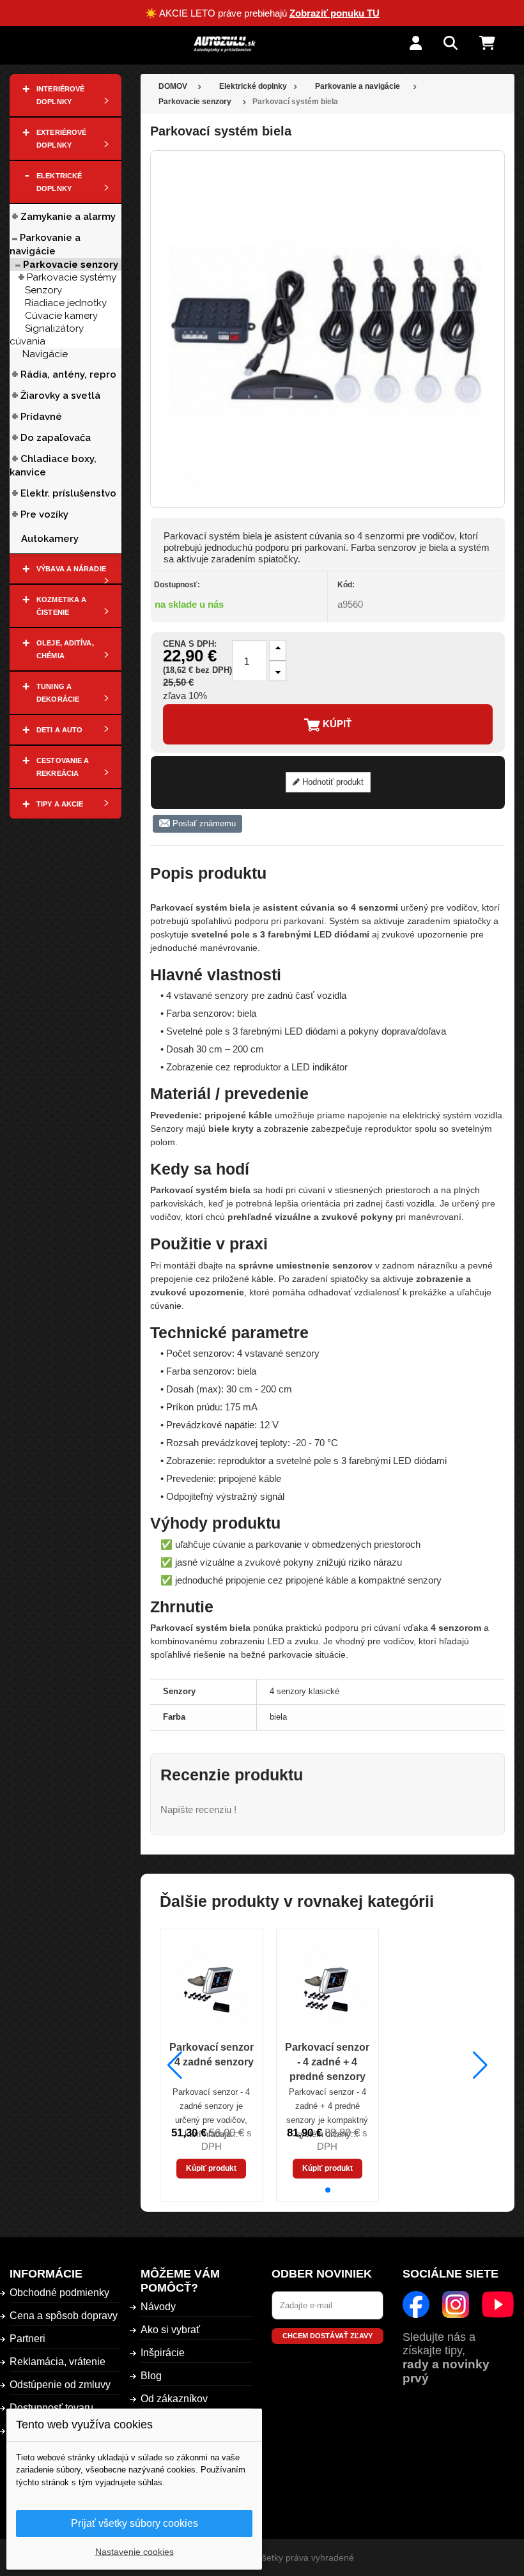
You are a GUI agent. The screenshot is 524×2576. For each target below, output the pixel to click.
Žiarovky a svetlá (60, 396)
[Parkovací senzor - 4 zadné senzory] (212, 1984)
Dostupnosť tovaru (51, 2408)
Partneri (27, 2339)
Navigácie (45, 354)
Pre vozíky (44, 514)
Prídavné (41, 417)
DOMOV (173, 86)
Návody (158, 2307)
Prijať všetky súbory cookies (135, 2523)
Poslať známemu (203, 823)
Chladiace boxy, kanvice (53, 466)
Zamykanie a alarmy (68, 217)
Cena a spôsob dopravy (64, 2316)
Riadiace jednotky (66, 303)
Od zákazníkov (174, 2399)
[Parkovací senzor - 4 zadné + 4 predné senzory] (328, 1984)
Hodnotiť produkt (332, 782)
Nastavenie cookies (135, 2552)
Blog (151, 2376)
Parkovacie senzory (71, 265)
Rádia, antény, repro (68, 374)
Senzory (43, 290)
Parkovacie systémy (72, 277)
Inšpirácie (163, 2353)
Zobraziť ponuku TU (335, 13)
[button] (328, 2190)
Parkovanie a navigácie (45, 244)
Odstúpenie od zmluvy (60, 2385)
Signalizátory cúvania (47, 335)
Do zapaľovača (56, 438)
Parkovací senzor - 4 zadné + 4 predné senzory (327, 2062)
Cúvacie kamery (61, 316)
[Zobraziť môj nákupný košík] (497, 44)
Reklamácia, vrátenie (58, 2362)
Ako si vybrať (170, 2330)
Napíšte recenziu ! (198, 1809)
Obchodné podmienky (59, 2293)
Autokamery (50, 539)
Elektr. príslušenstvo (68, 493)
